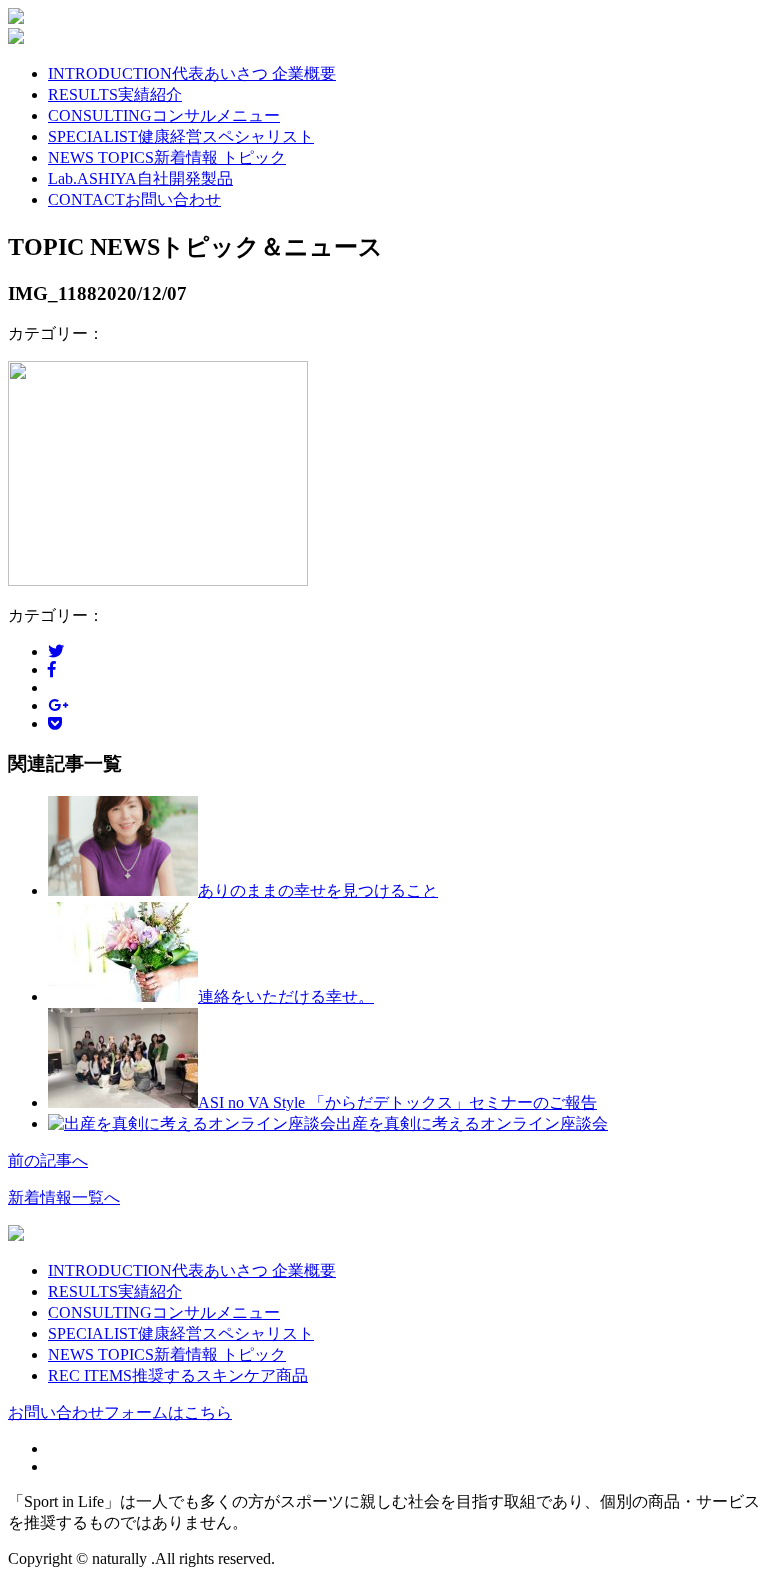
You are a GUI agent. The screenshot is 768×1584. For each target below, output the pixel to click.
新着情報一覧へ (64, 1197)
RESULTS (115, 94)
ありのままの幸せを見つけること (318, 890)
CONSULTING (164, 115)
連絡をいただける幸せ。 (286, 996)
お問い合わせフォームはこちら (120, 1412)
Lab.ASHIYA (140, 178)
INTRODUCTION (192, 73)
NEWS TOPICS (167, 157)
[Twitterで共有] (56, 651)
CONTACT (134, 199)
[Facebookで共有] (52, 669)
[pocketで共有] (55, 723)
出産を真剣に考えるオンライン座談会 (472, 1123)
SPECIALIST (181, 136)
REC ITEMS (178, 1375)
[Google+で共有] (58, 705)
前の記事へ (48, 1160)
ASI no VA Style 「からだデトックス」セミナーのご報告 (397, 1102)
